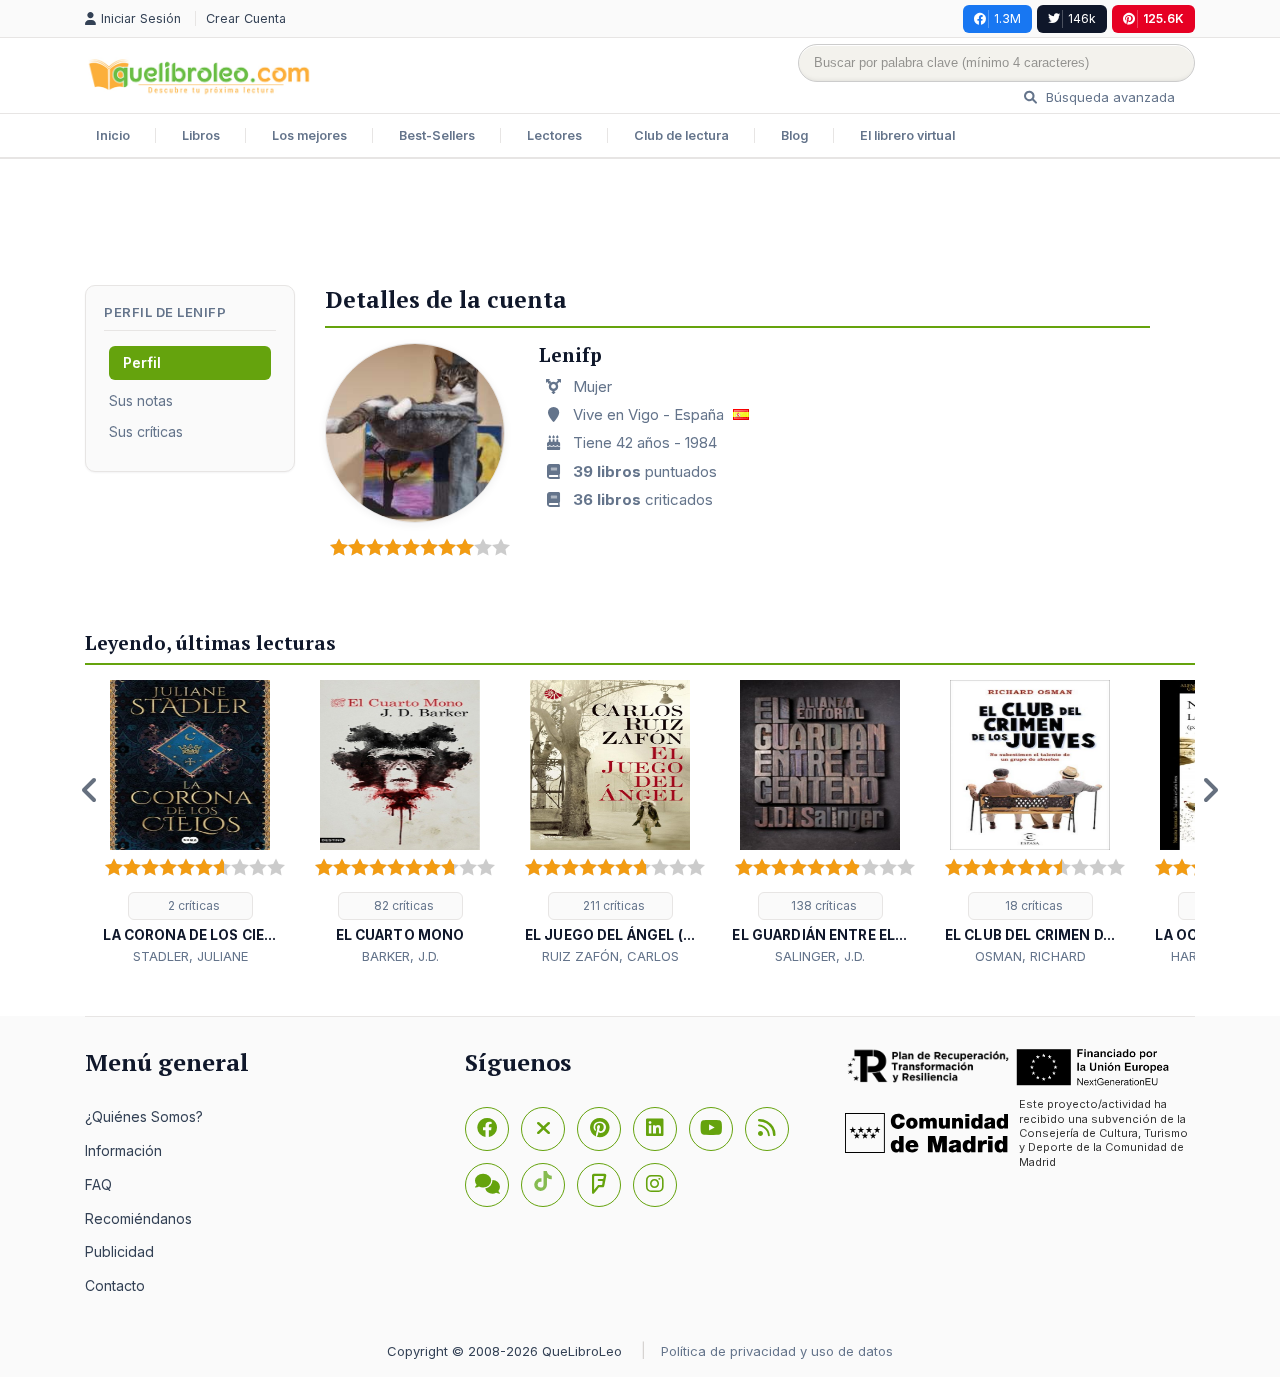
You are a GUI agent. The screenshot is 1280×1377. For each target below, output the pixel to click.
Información (123, 1150)
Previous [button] (90, 790)
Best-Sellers (437, 135)
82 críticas (402, 905)
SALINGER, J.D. (820, 956)
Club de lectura (681, 135)
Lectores (554, 135)
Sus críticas (146, 431)
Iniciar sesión (143, 18)
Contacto (115, 1285)
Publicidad (119, 1251)
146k (1082, 18)
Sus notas (141, 400)
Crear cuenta (246, 18)
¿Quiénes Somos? (144, 1116)
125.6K (1163, 18)
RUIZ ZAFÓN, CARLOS (610, 956)
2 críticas (192, 905)
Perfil (142, 362)
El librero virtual (907, 135)
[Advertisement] (640, 224)
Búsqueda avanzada (1108, 97)
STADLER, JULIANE (190, 956)
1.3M (1007, 18)
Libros (201, 135)
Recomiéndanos (138, 1218)
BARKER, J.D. (400, 956)
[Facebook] (487, 1129)
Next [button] (1210, 790)
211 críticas (612, 905)
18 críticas (1032, 905)
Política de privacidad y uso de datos (777, 1351)
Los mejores (309, 135)
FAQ (98, 1184)
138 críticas (822, 905)
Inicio (113, 135)
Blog (794, 135)
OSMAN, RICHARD (1030, 956)
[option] (190, 823)
